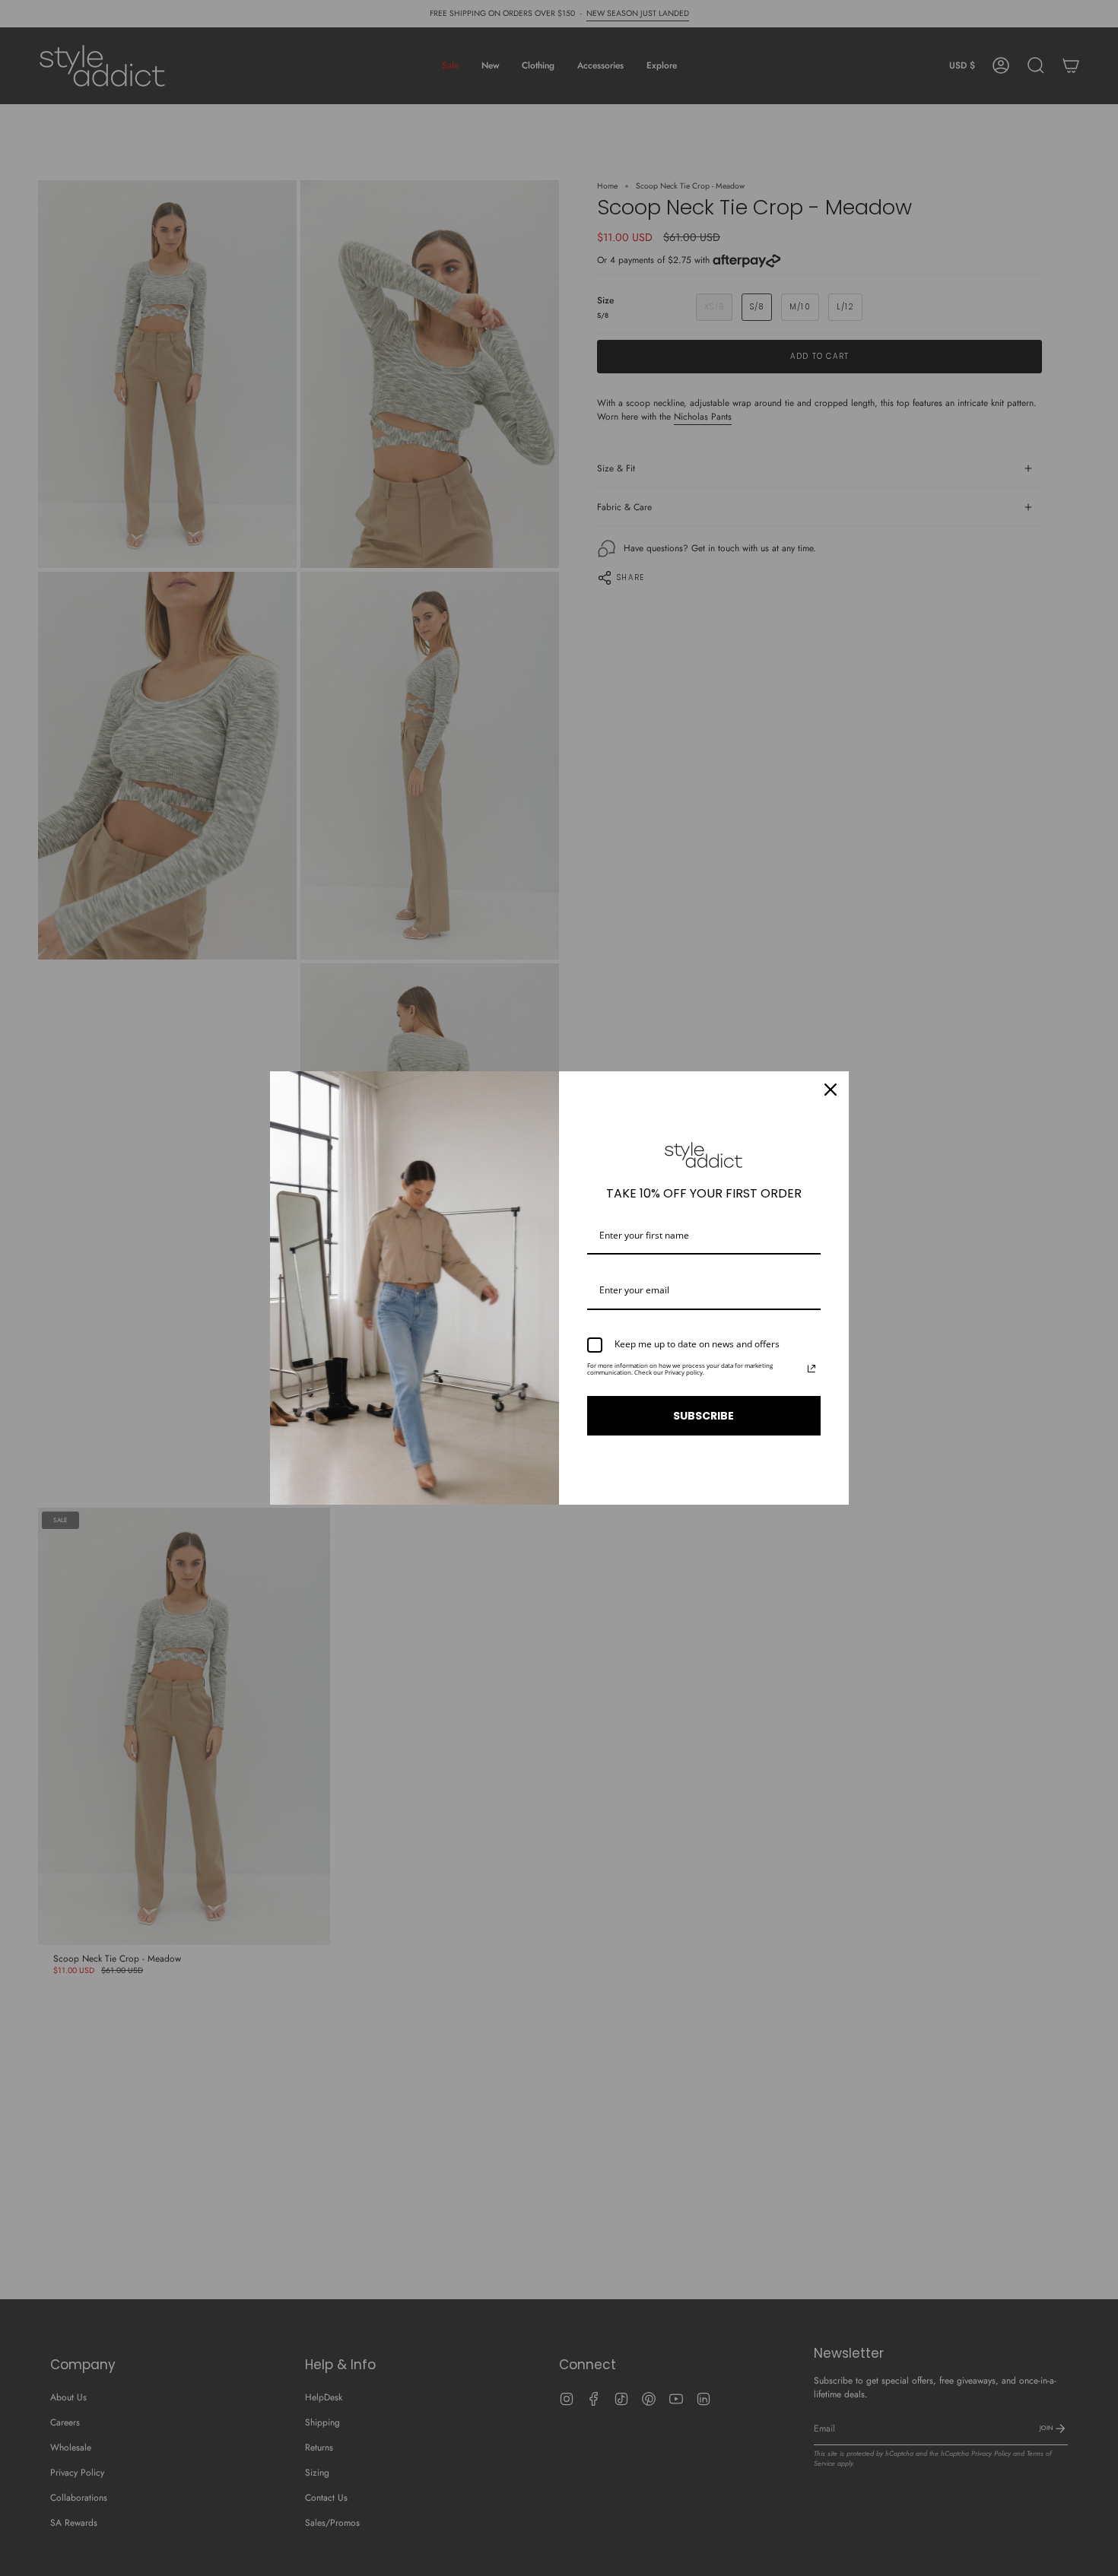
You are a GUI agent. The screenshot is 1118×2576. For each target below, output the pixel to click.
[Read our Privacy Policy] (812, 1369)
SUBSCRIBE (704, 1416)
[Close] (831, 1090)
